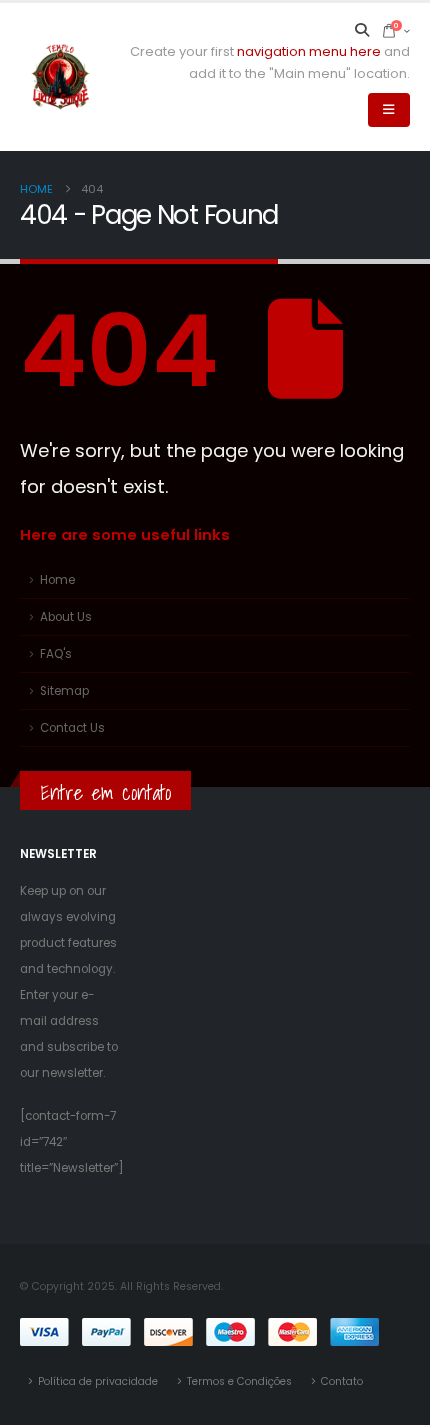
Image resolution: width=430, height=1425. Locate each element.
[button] (362, 30)
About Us (66, 617)
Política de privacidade (98, 1381)
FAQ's (56, 654)
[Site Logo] (60, 77)
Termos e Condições (239, 1381)
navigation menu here (309, 51)
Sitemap (64, 691)
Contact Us (72, 728)
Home (57, 580)
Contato (342, 1381)
